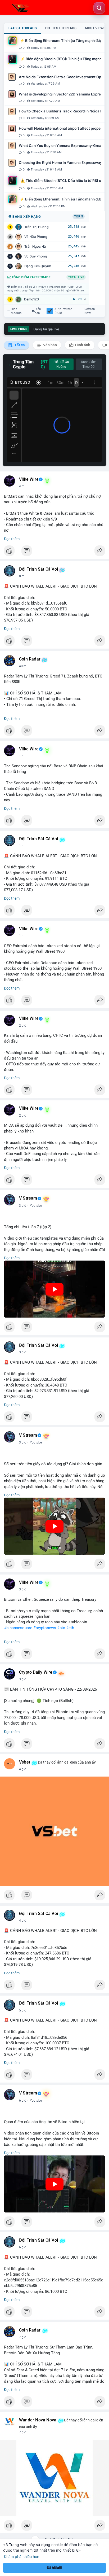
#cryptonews (45, 1628)
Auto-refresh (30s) (63, 311)
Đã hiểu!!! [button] (54, 2568)
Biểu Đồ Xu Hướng (61, 364)
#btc (61, 1628)
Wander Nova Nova (38, 2420)
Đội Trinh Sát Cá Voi (38, 569)
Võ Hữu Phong (36, 237)
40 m (23, 666)
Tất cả (19, 345)
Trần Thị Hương (37, 227)
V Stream (28, 1198)
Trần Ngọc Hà (35, 246)
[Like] (54, 552)
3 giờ (23, 1206)
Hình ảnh (82, 345)
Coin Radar (30, 659)
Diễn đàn (38, 311)
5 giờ (23, 2010)
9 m (22, 576)
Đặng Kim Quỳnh (38, 266)
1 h (21, 756)
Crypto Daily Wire (36, 1672)
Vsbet (25, 1762)
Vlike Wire (29, 479)
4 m (22, 486)
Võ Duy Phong (36, 256)
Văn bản (50, 345)
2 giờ (23, 1026)
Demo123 (31, 299)
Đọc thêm (12, 539)
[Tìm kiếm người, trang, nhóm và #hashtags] (99, 8)
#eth (70, 1628)
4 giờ (23, 1769)
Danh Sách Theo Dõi (89, 364)
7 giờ (23, 2337)
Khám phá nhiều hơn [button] (22, 2557)
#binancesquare (18, 1628)
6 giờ (23, 2101)
